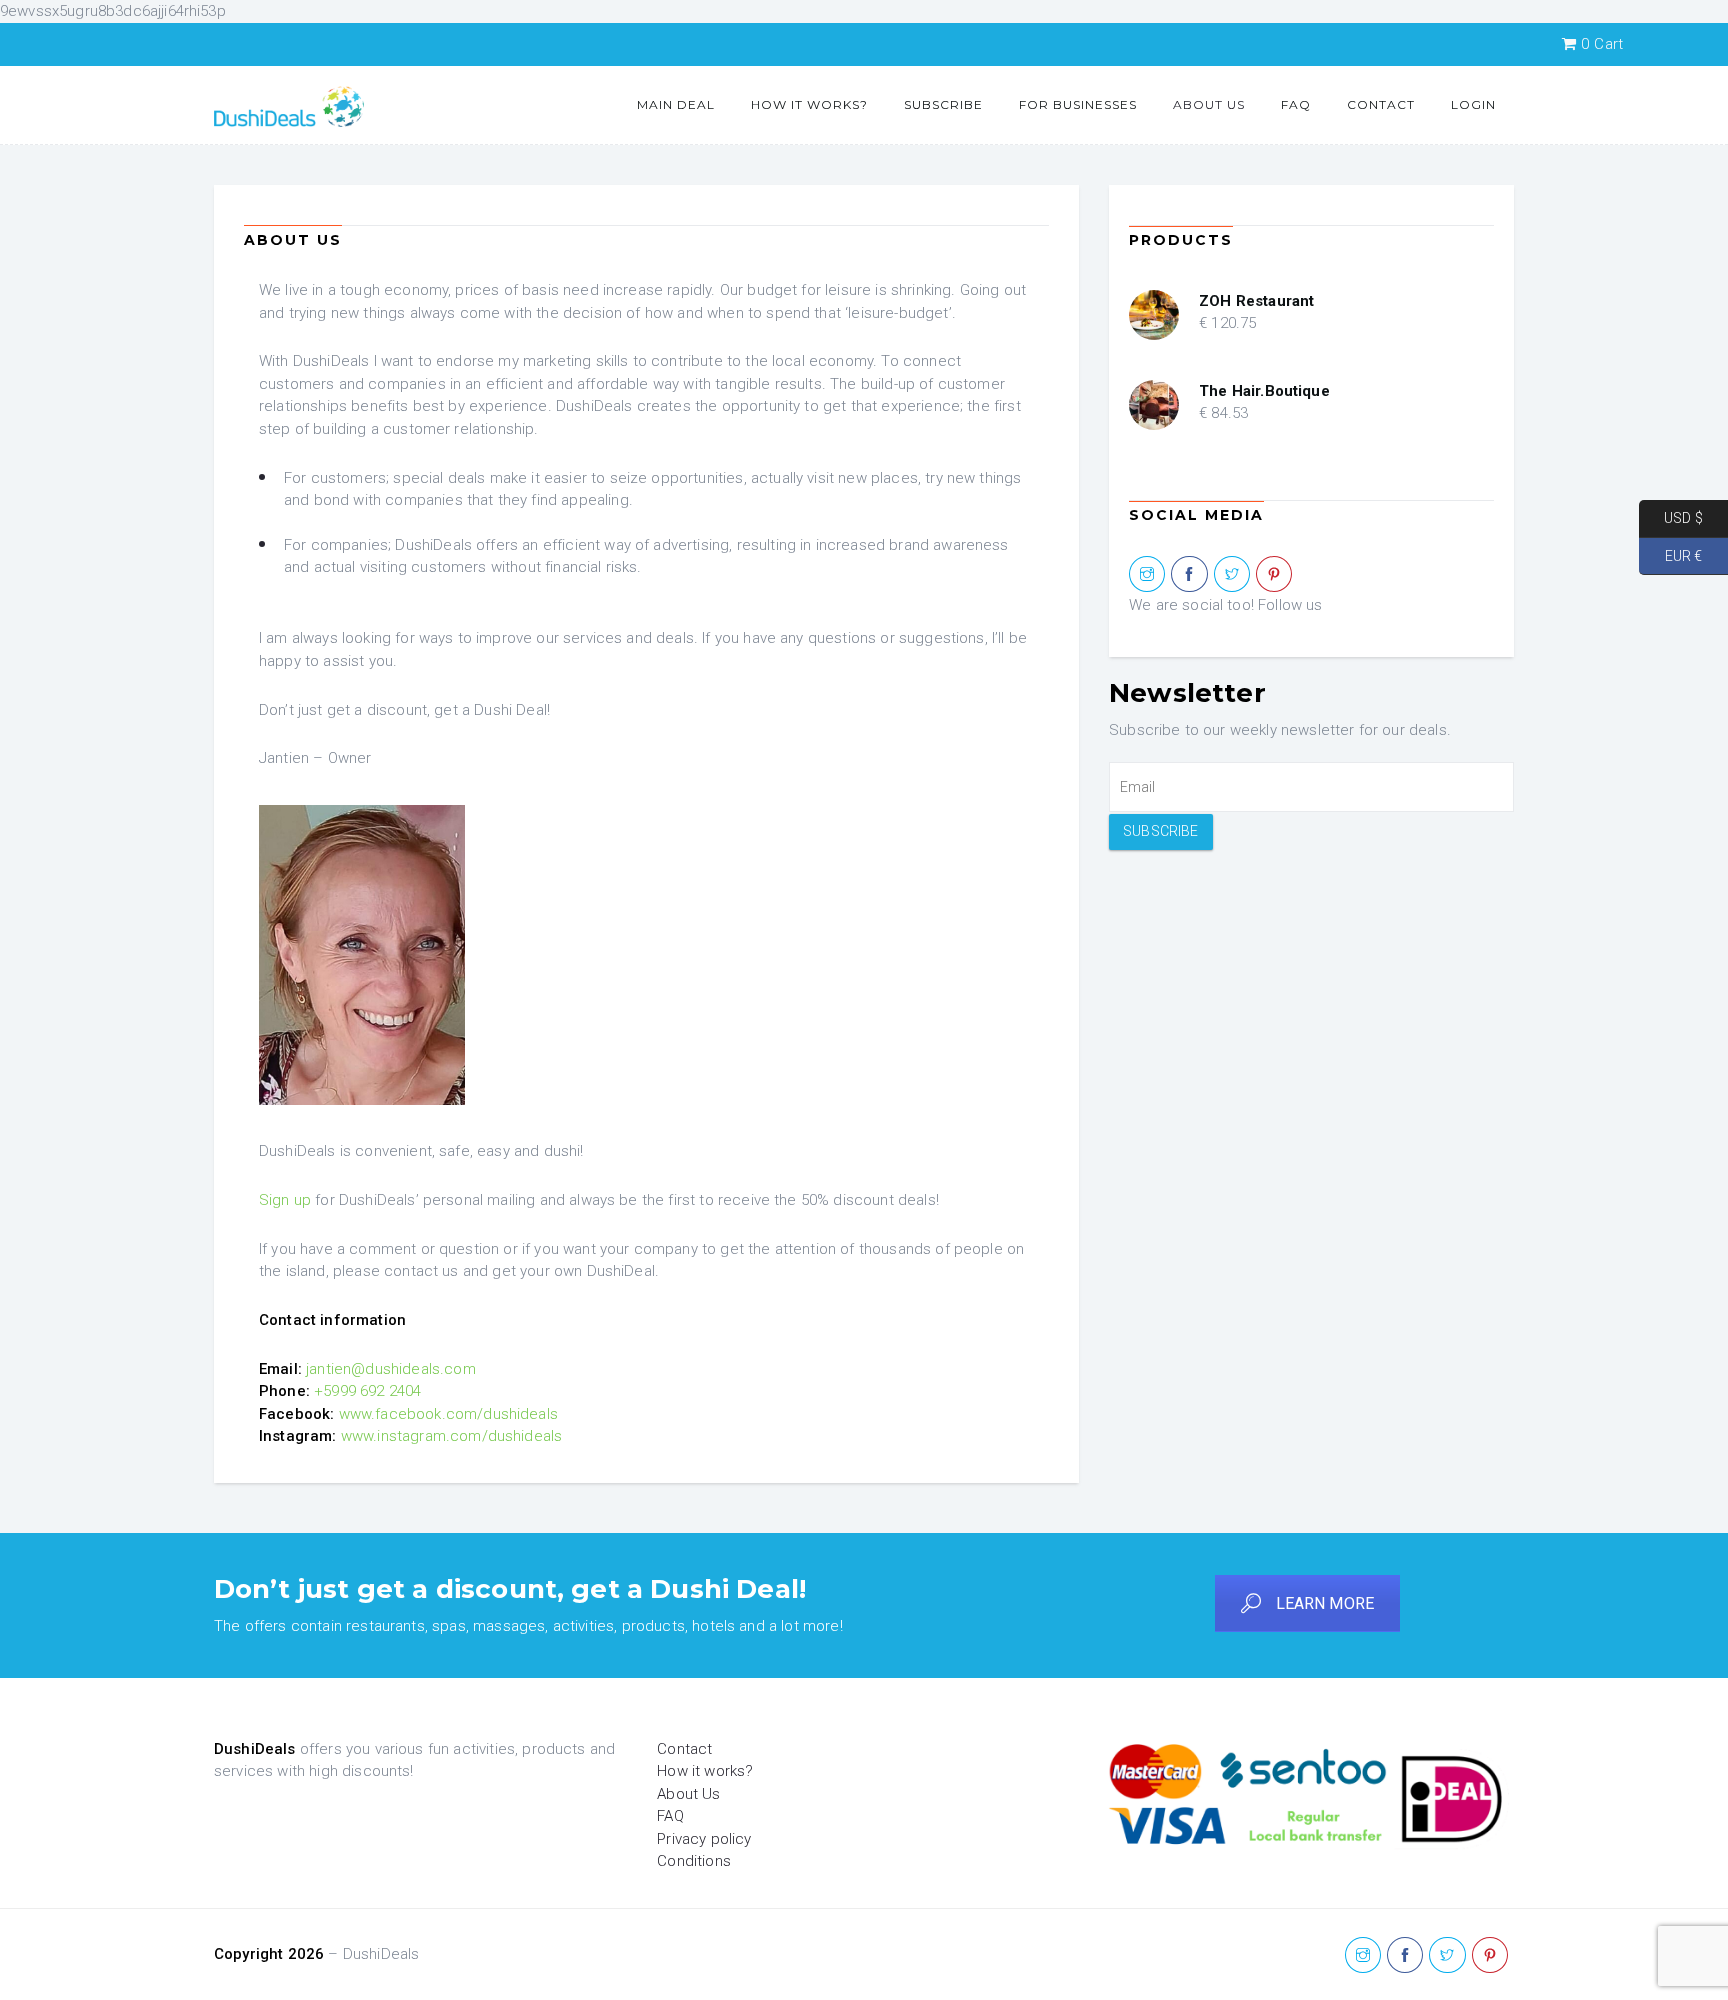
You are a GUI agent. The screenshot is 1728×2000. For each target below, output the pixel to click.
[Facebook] (1189, 575)
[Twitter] (1232, 575)
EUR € (1670, 555)
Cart (1602, 44)
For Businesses (1078, 104)
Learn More (1325, 1603)
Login (1473, 104)
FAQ (1296, 104)
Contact (1381, 104)
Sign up (285, 1200)
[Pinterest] (1274, 575)
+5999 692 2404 (367, 1391)
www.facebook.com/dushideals (448, 1414)
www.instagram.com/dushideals (451, 1436)
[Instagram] (1147, 575)
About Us (1209, 104)
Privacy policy (704, 1839)
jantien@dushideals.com (391, 1369)
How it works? (809, 104)
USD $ (1671, 518)
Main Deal (676, 104)
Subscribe (943, 104)
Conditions (694, 1861)
